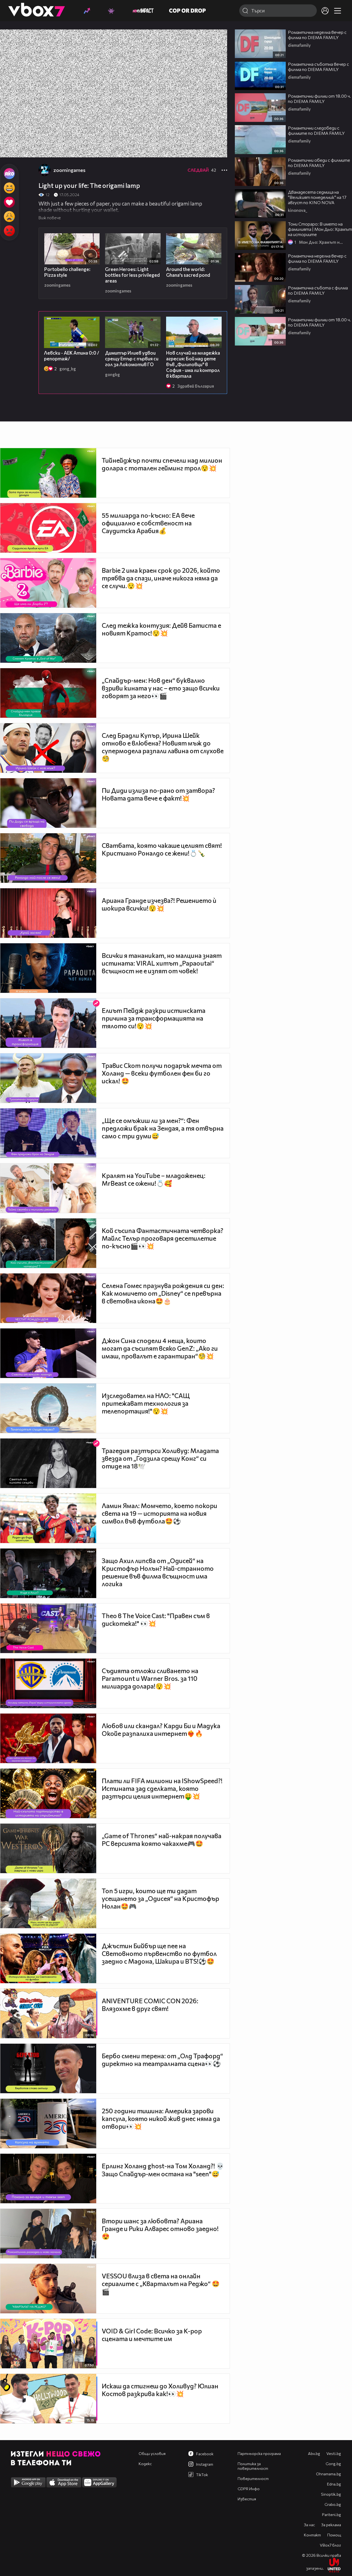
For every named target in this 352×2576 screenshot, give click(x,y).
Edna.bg (334, 2484)
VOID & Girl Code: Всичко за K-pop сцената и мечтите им (152, 2335)
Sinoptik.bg (331, 2494)
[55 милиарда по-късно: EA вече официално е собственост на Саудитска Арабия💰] (48, 528)
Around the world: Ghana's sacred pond (188, 272)
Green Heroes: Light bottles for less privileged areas (132, 275)
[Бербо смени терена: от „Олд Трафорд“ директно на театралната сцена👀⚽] (48, 2068)
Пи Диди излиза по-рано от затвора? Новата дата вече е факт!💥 (158, 794)
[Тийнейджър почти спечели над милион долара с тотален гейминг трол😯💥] (48, 473)
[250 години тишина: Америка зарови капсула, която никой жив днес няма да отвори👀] (48, 2123)
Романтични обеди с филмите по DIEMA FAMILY (319, 163)
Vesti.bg (334, 2453)
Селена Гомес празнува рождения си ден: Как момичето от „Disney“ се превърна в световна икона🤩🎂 (163, 1293)
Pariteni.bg (332, 2515)
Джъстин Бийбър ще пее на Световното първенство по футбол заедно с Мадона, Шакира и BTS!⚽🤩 (159, 1953)
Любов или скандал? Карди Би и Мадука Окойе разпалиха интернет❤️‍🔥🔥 (161, 1730)
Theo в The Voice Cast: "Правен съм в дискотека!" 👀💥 (156, 1619)
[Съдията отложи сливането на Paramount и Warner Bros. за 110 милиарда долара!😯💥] (48, 1683)
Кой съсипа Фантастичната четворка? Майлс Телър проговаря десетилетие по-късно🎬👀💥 (163, 1238)
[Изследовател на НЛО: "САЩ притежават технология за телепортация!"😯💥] (48, 1408)
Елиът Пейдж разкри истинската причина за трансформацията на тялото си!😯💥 (154, 1018)
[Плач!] (9, 217)
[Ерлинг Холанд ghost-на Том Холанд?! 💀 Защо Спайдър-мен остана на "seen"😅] (48, 2178)
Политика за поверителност (253, 2466)
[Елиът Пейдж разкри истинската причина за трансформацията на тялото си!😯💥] (48, 1023)
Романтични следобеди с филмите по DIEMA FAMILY (316, 130)
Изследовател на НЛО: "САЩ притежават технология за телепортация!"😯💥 (146, 1403)
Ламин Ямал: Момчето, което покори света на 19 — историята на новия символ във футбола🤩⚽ (159, 1513)
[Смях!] (9, 188)
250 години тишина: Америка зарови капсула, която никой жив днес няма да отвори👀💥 (161, 2119)
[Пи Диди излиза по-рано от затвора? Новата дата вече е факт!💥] (48, 803)
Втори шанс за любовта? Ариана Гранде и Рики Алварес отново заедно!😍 (160, 2229)
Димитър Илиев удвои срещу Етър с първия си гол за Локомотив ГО (132, 359)
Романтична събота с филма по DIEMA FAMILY (318, 290)
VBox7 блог (330, 2545)
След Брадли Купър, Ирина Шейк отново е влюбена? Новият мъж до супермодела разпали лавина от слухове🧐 (163, 747)
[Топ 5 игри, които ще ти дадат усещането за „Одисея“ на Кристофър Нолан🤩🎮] (48, 1903)
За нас (309, 2525)
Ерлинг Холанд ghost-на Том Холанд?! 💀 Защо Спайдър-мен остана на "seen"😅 (163, 2170)
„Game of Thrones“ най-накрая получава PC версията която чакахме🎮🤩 (162, 1840)
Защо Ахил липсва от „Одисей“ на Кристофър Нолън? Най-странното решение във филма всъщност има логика (158, 1572)
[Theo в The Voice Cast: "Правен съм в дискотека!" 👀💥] (48, 1628)
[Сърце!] (9, 202)
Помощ (334, 2535)
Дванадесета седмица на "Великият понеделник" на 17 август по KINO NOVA (317, 197)
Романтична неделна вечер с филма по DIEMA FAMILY (317, 35)
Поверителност (253, 2478)
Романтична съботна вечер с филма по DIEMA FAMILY (318, 67)
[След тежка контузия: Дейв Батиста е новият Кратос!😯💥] (48, 638)
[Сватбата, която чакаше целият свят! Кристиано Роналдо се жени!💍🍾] (48, 858)
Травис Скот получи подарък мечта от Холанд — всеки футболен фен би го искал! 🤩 (162, 1073)
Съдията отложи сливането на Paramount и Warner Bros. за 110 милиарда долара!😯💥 (150, 1678)
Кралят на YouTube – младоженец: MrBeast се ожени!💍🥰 (154, 1179)
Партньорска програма (259, 2453)
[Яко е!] (9, 174)
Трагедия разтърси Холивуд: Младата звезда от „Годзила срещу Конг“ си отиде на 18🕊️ (160, 1458)
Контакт (312, 2535)
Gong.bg (333, 2464)
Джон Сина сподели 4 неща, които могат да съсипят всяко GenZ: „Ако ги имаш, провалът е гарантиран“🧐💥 (160, 1348)
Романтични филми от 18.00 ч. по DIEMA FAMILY (319, 98)
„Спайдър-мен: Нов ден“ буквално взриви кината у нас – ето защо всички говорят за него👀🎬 (161, 688)
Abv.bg (314, 2453)
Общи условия (152, 2453)
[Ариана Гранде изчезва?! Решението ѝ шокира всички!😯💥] (48, 913)
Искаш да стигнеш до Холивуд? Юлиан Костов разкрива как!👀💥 (160, 2390)
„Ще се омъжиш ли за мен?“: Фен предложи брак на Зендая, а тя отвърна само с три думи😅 (163, 1128)
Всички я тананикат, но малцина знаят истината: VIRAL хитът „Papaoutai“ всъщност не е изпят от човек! (162, 963)
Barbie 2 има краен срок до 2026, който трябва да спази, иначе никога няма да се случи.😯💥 (161, 578)
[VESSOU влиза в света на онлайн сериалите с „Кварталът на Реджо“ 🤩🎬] (48, 2289)
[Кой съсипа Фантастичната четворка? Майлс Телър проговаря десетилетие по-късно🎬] (48, 1243)
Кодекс (145, 2464)
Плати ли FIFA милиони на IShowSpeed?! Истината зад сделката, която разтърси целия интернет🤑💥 (162, 1788)
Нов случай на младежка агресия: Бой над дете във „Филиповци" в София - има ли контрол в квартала (193, 364)
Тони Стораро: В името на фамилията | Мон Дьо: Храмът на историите (320, 229)
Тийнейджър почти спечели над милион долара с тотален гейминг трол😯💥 (162, 464)
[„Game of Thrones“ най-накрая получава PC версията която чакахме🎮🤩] (48, 1848)
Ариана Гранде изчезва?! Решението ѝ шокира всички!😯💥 (159, 904)
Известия (247, 2499)
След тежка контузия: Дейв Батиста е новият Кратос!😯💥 (161, 629)
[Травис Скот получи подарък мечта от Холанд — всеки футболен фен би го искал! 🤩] (48, 1078)
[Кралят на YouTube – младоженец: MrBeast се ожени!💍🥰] (48, 1188)
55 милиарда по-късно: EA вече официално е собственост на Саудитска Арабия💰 (148, 523)
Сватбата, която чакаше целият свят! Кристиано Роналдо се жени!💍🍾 (162, 849)
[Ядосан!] (9, 231)
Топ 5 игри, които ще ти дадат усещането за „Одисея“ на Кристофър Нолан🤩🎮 (160, 1898)
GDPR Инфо (249, 2489)
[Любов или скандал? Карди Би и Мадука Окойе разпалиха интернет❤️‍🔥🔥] (48, 1738)
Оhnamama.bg (328, 2474)
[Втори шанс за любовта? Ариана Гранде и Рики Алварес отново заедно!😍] (48, 2234)
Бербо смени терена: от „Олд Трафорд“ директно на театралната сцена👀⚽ (162, 2060)
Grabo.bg (333, 2504)
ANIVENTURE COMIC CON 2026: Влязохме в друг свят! (150, 2005)
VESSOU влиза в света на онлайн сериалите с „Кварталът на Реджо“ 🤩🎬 (161, 2284)
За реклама (331, 2525)
